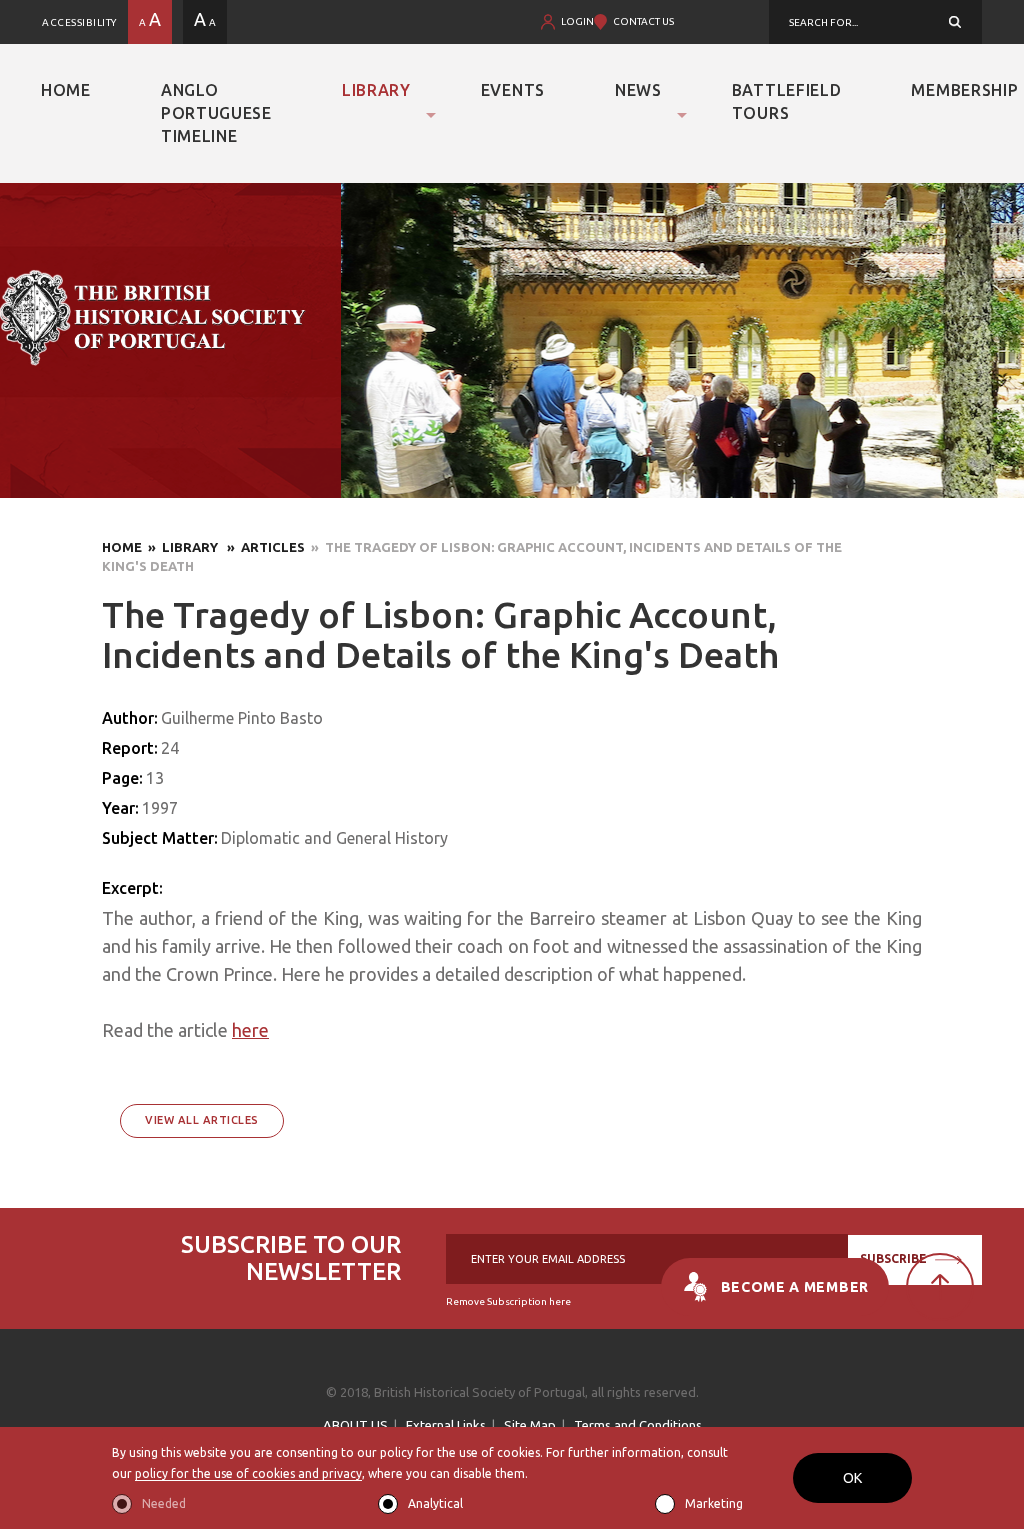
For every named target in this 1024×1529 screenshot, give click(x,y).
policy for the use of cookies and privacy (248, 1473)
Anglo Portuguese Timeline (216, 113)
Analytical (435, 1503)
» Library (181, 547)
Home (66, 90)
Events (513, 90)
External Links (446, 1425)
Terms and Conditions (638, 1425)
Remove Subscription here (508, 1301)
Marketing (714, 1503)
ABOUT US (355, 1425)
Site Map (530, 1425)
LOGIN (577, 21)
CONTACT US (643, 21)
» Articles (263, 547)
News (638, 90)
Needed (164, 1503)
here (250, 1030)
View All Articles (202, 1120)
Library (376, 90)
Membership (964, 90)
